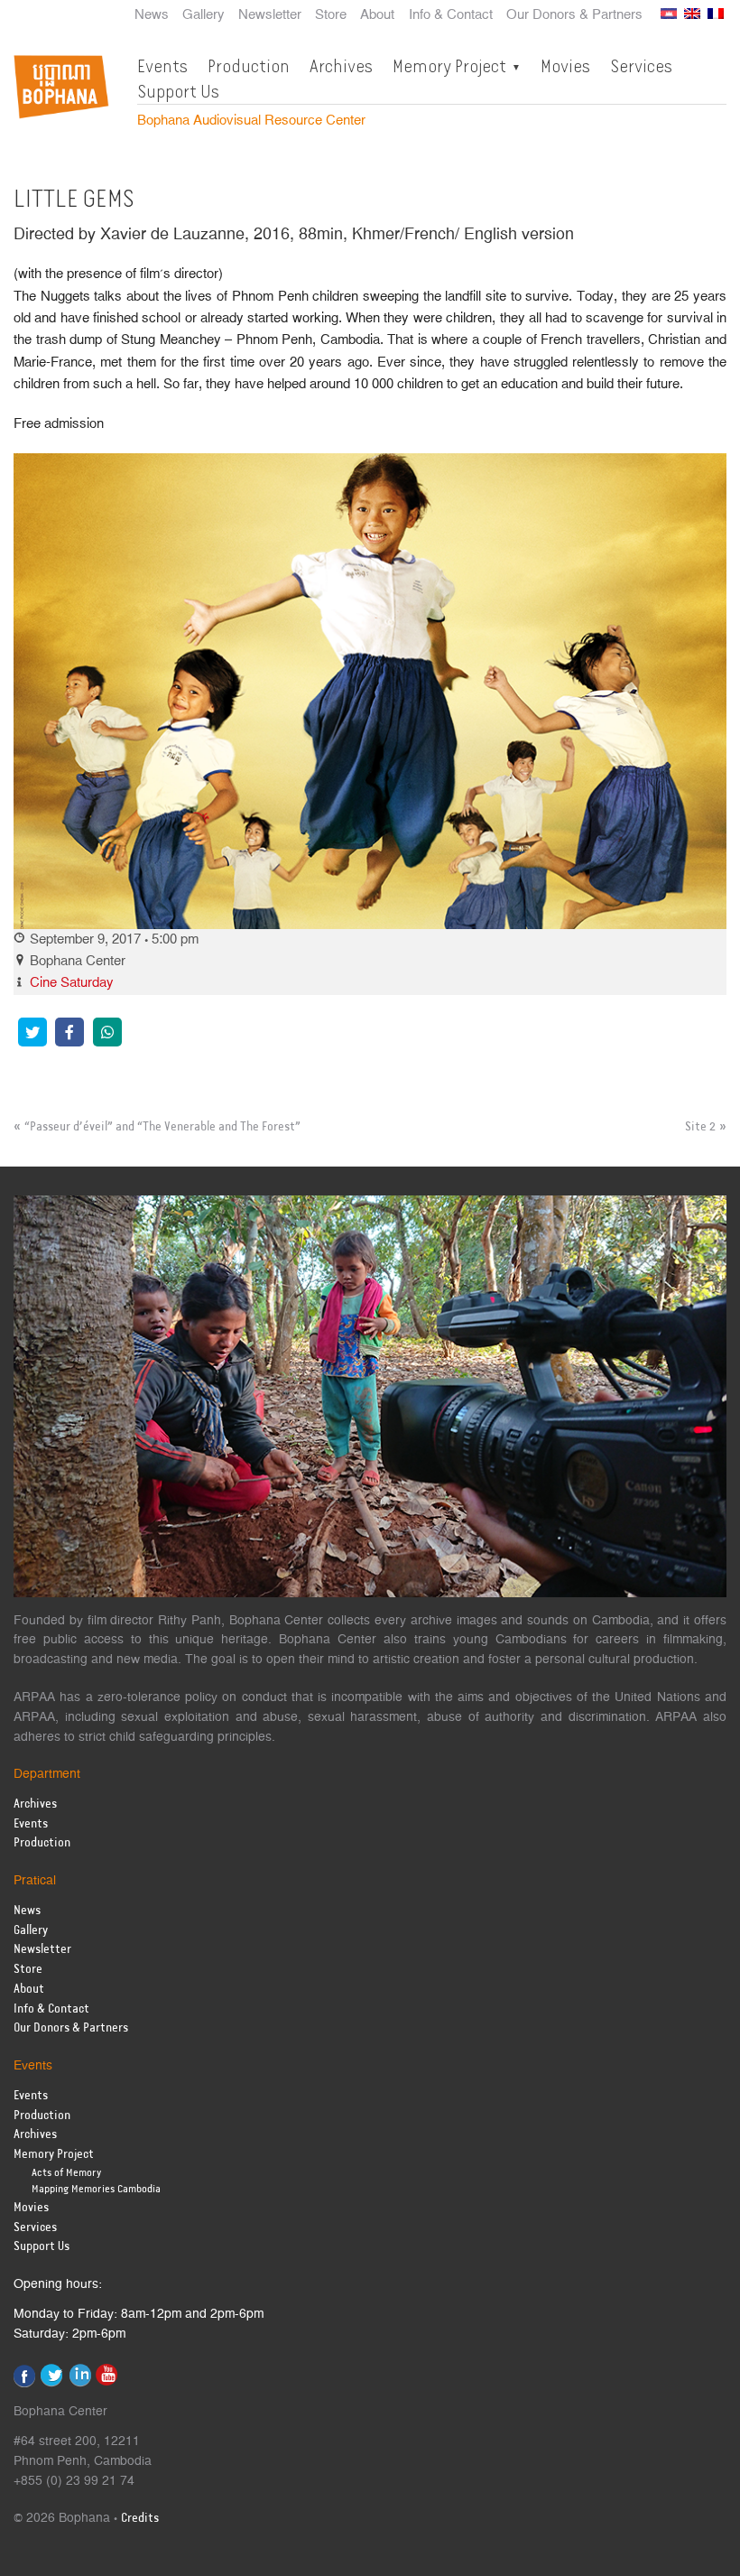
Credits (140, 2519)
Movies (565, 66)
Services (641, 66)
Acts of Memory (66, 2173)
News (152, 15)
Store (331, 15)
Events (162, 66)
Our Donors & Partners (574, 15)
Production (249, 66)
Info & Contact (451, 15)
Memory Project (449, 66)
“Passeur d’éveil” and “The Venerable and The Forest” (162, 1127)
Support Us (178, 91)
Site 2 (700, 1127)
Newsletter (270, 15)
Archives (341, 66)
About (377, 15)
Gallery (203, 15)
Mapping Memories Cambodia (96, 2189)
